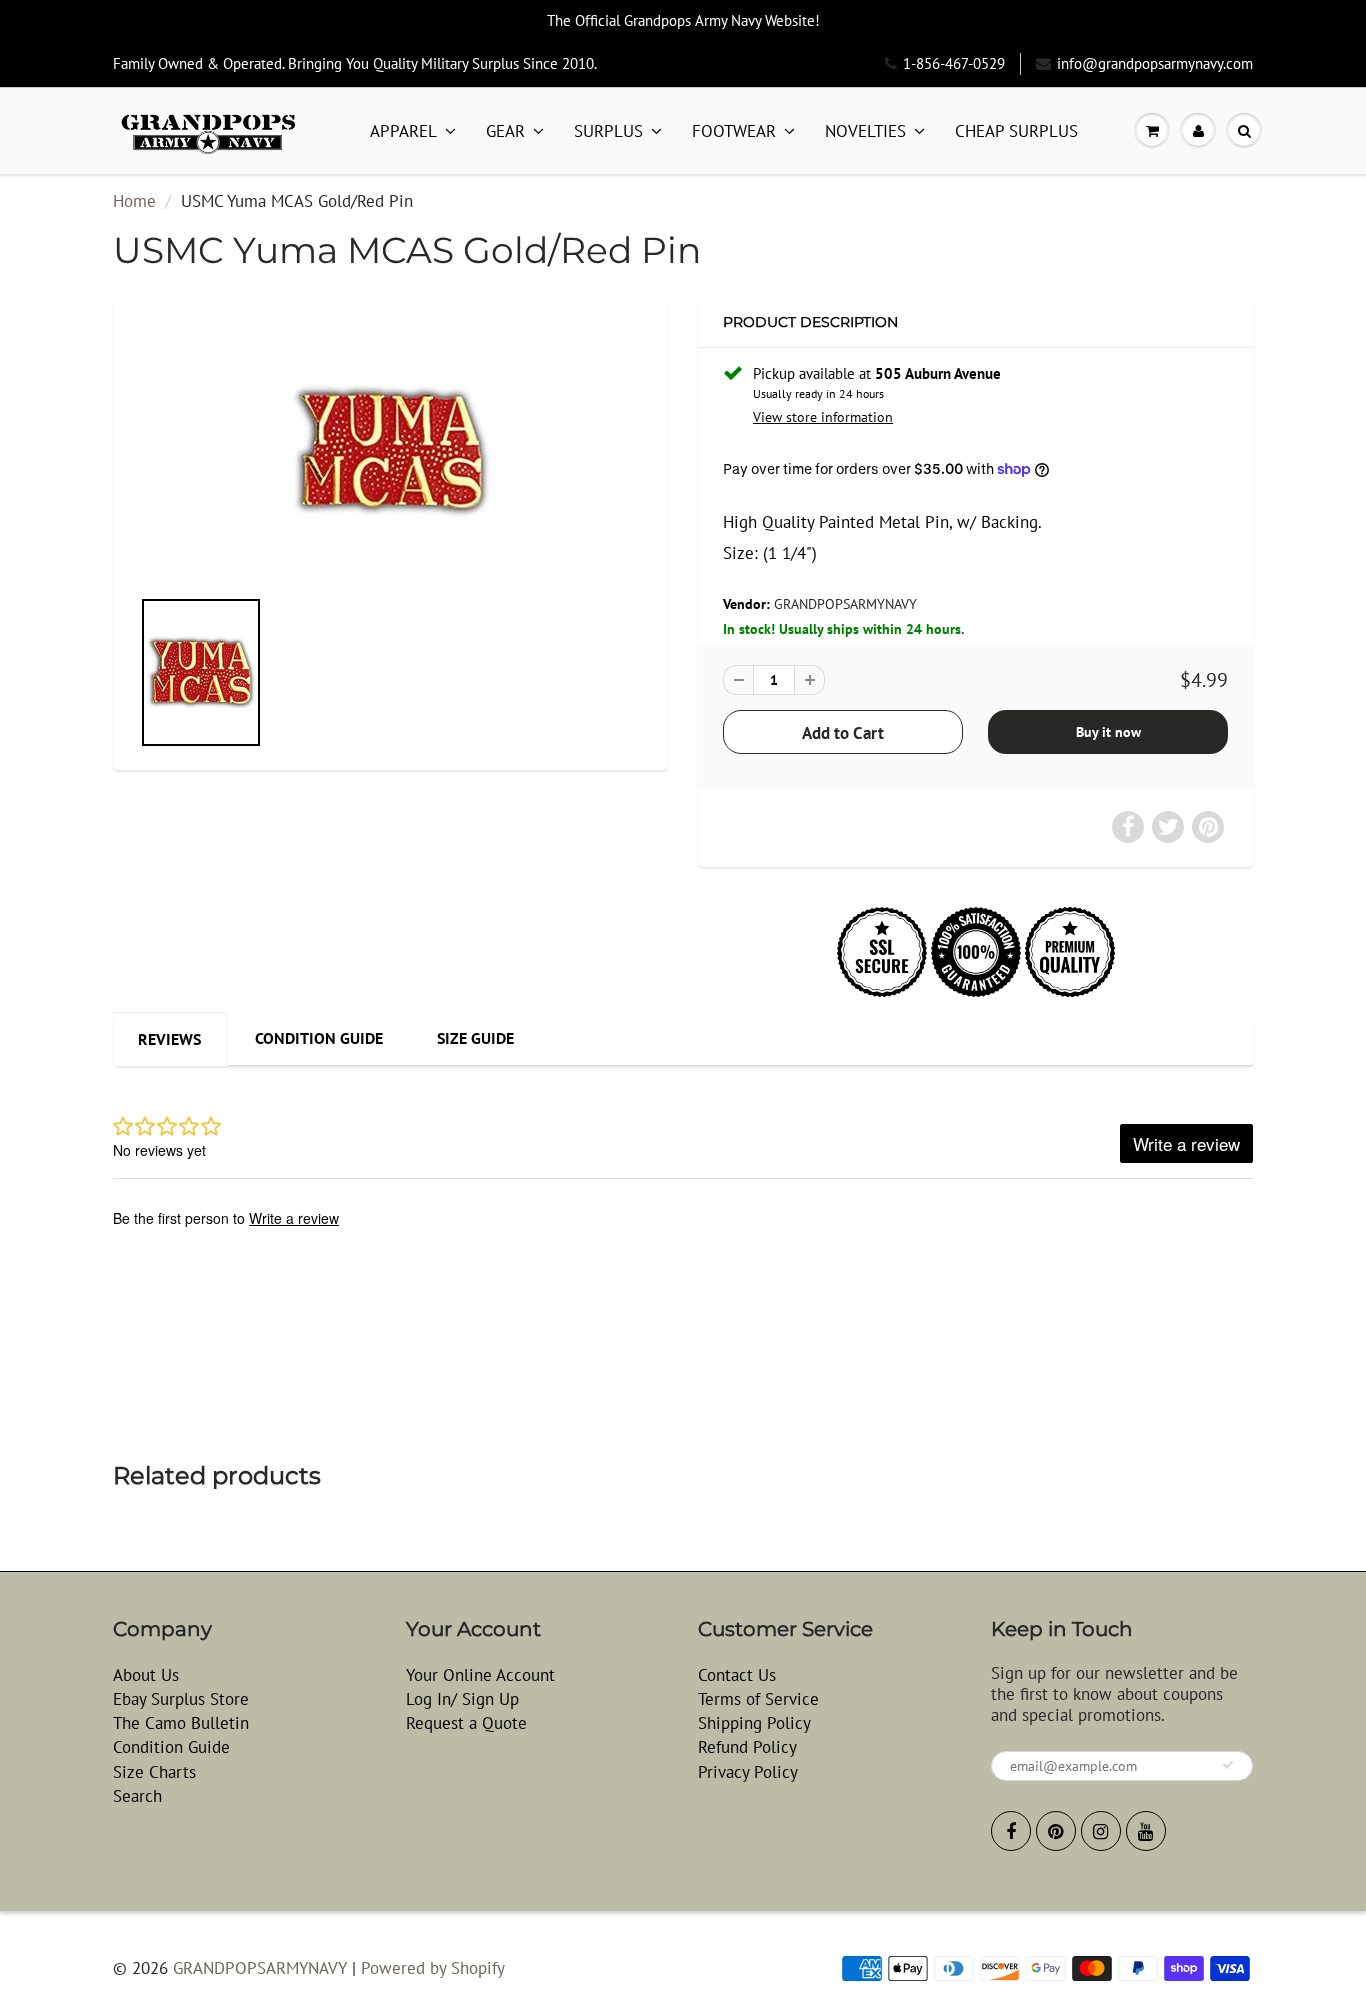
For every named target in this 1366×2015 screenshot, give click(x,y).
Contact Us (737, 1675)
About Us (146, 1675)
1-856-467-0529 (954, 63)
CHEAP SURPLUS (1016, 131)
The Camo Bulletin (181, 1723)
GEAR (505, 131)
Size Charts (154, 1772)
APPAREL (403, 131)
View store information (823, 417)
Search (137, 1796)
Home (134, 201)
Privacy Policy (748, 1772)
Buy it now (1108, 732)
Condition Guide (319, 1038)
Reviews (169, 1039)
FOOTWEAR (734, 131)
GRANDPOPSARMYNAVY (845, 604)
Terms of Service (758, 1699)
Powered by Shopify (433, 1968)
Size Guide (475, 1038)
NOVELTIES (865, 131)
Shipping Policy (754, 1723)
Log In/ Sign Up (462, 1699)
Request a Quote (466, 1723)
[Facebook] (1011, 1831)
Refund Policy (747, 1747)
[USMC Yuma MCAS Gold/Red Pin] (390, 451)
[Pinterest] (1056, 1831)
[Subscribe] (1228, 1765)
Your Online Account (480, 1675)
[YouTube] (1146, 1831)
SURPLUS (608, 131)
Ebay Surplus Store (181, 1699)
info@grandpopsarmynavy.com (1155, 63)
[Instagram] (1101, 1831)
